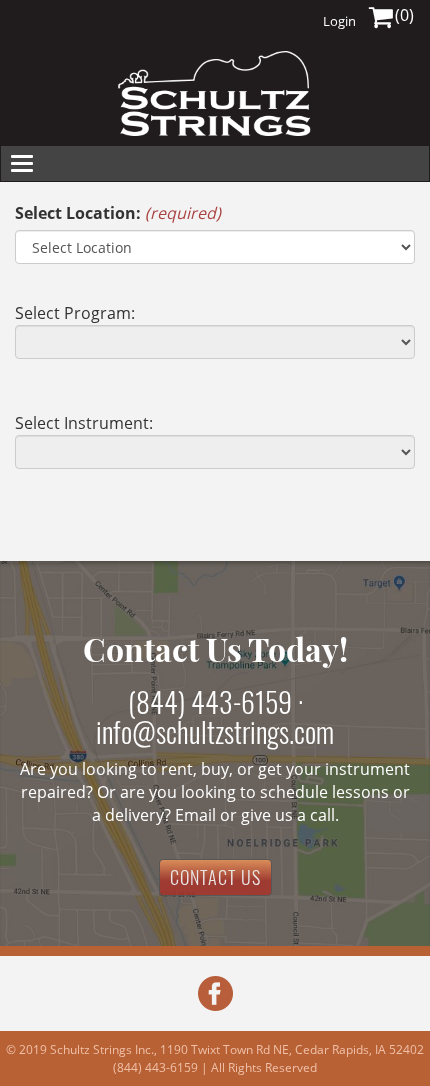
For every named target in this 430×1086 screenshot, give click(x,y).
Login (339, 21)
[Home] (215, 93)
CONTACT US (215, 877)
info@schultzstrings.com (215, 731)
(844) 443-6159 (210, 701)
